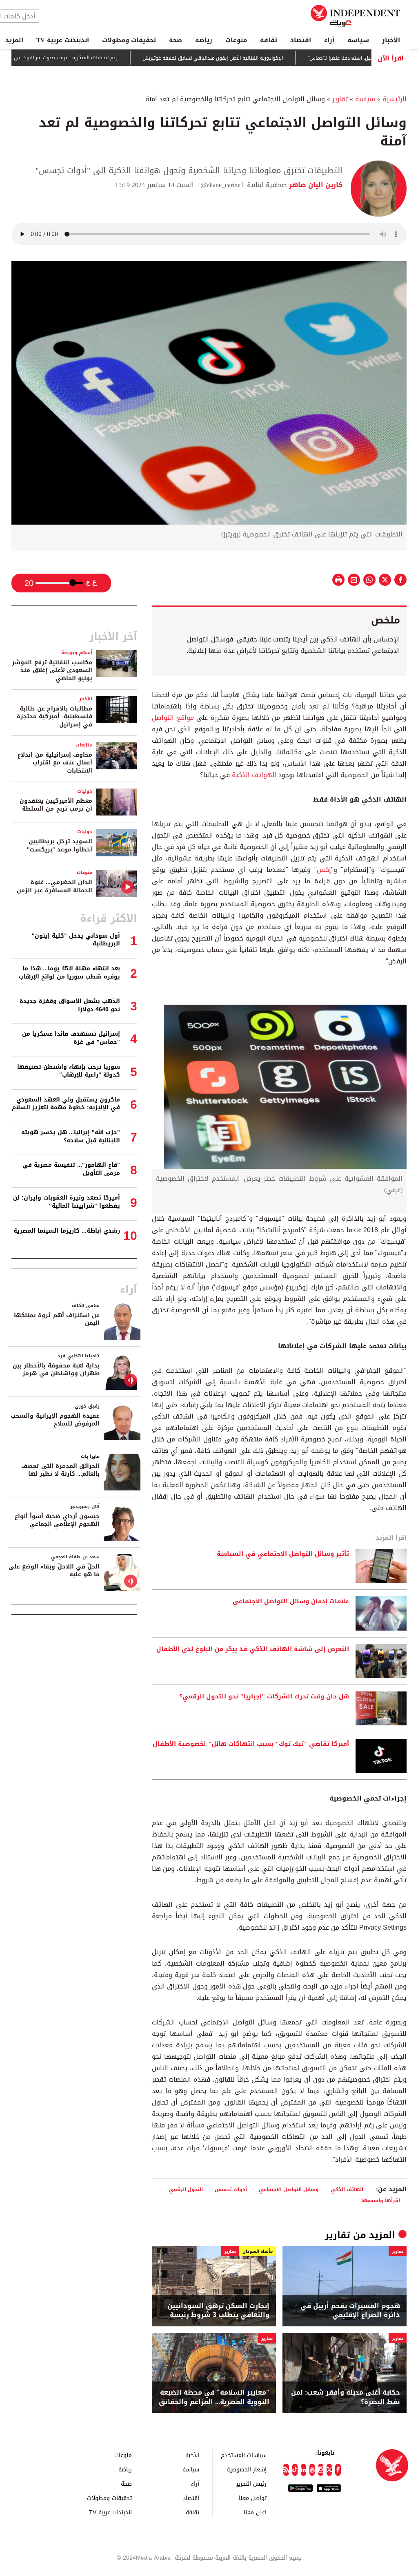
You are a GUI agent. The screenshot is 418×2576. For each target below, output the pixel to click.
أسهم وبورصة (77, 653)
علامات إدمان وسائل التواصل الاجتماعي (291, 1602)
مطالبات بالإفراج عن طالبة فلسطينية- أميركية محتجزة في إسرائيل (54, 717)
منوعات (236, 40)
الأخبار (391, 40)
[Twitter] (329, 2470)
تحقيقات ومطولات (129, 40)
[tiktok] (295, 2470)
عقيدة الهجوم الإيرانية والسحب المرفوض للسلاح (55, 1420)
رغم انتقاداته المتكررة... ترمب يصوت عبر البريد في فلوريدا (104, 58)
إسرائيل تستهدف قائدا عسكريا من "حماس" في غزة (71, 1038)
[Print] (338, 580)
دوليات (85, 791)
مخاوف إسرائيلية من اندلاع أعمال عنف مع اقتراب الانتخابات (55, 763)
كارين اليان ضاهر (315, 185)
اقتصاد (301, 40)
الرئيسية (395, 99)
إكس (324, 870)
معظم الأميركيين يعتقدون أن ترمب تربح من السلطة (56, 805)
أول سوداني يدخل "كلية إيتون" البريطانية (76, 940)
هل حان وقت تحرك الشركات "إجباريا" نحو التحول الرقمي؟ (264, 1697)
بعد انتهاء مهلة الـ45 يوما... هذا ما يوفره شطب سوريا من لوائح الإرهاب (69, 973)
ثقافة (269, 40)
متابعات (84, 745)
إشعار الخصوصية (247, 2469)
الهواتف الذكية (254, 775)
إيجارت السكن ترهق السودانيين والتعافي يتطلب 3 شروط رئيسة (218, 2311)
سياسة (358, 40)
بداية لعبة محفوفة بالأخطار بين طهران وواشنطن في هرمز (56, 1370)
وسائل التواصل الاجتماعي (289, 2189)
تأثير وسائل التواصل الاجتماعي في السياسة (283, 1554)
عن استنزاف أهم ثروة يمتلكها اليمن (57, 1319)
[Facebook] (338, 2470)
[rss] (286, 2470)
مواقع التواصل (173, 718)
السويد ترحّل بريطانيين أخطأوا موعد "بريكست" (60, 846)
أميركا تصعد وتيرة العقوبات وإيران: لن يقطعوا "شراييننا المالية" (67, 1202)
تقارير (340, 99)
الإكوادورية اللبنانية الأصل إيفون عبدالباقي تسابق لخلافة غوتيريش (259, 58)
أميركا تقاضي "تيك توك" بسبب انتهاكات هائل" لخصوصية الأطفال (251, 1744)
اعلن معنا (255, 2512)
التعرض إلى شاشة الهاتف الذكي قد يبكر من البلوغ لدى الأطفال (253, 1649)
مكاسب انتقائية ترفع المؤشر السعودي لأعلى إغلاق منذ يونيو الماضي (52, 670)
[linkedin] (303, 2470)
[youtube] (312, 2470)
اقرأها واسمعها (381, 2200)
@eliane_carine (220, 185)
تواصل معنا (253, 2498)
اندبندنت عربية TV (63, 40)
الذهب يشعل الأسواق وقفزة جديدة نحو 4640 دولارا (70, 1005)
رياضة (204, 40)
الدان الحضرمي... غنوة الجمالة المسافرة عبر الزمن (54, 886)
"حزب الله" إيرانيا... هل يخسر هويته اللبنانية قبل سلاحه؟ (71, 1136)
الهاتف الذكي (347, 2189)
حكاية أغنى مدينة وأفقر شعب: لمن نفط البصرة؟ (346, 2397)
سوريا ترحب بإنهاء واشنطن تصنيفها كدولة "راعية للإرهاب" (69, 1071)
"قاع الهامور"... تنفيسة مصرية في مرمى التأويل (71, 1169)
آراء (329, 40)
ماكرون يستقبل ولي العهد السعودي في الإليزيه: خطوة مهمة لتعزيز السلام (66, 1104)
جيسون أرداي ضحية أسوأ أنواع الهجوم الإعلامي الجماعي (57, 1520)
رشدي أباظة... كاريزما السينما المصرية (67, 1231)
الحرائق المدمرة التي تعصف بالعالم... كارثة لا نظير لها (60, 1470)
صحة (176, 40)
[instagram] (321, 2470)
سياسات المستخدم (244, 2455)
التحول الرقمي (186, 2189)
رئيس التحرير (251, 2483)
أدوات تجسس (231, 2189)
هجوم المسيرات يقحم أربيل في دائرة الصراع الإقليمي (350, 2311)
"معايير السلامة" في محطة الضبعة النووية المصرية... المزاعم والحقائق (214, 2397)
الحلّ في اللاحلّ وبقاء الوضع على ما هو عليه (54, 1571)
